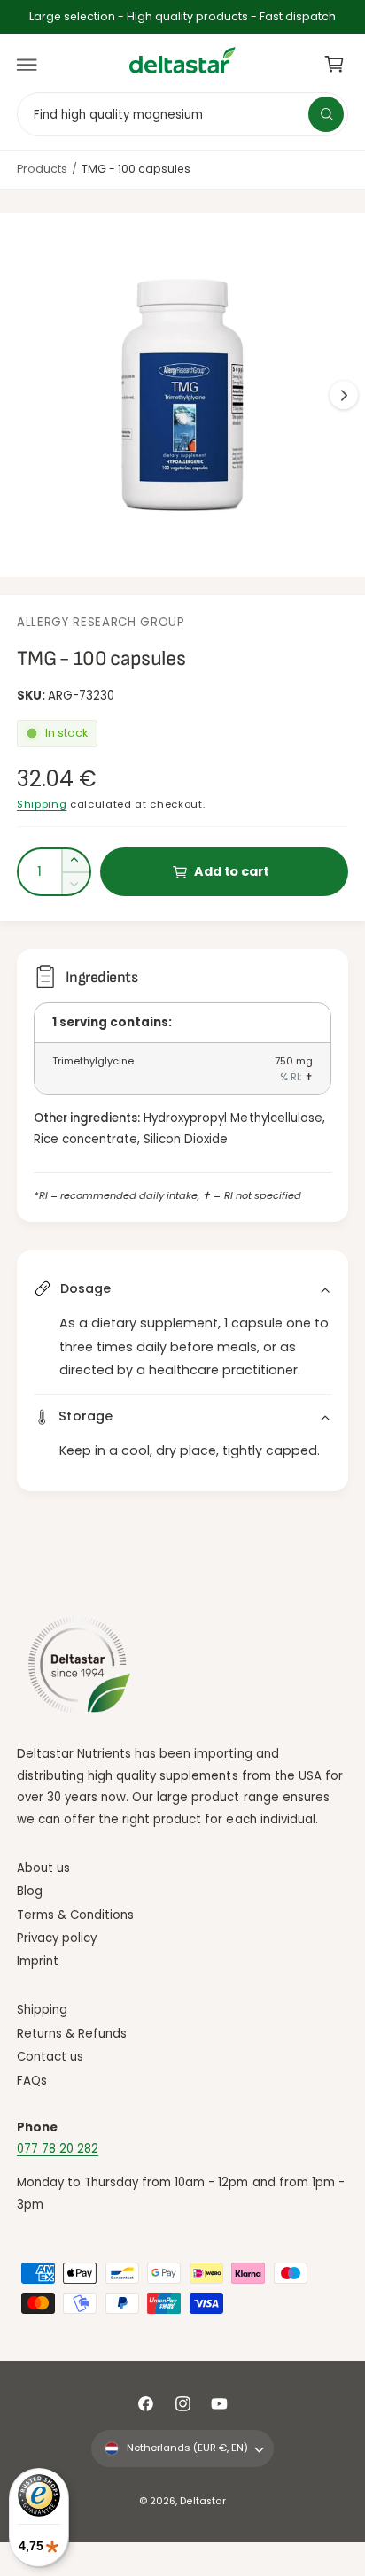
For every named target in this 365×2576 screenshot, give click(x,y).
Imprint (38, 1961)
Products (42, 169)
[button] (27, 65)
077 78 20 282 (58, 2149)
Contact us (50, 2057)
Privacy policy (57, 1938)
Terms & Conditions (75, 1915)
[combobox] (182, 114)
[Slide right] (344, 395)
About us (43, 1868)
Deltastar (202, 2501)
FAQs (32, 2081)
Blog (30, 1891)
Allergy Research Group (101, 622)
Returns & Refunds (72, 2034)
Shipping (42, 804)
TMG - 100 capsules (136, 169)
